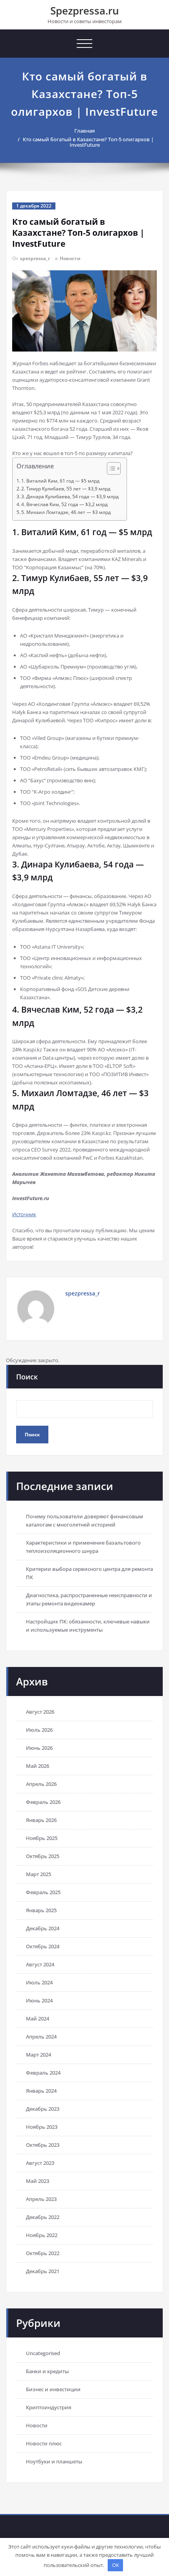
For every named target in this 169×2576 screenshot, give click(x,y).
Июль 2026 (39, 1730)
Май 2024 (38, 2019)
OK (116, 2565)
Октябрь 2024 (43, 1946)
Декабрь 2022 (43, 2217)
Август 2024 (40, 1964)
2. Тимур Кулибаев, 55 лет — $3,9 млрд (66, 489)
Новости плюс (44, 2443)
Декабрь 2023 (43, 2109)
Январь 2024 (41, 2091)
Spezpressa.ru (85, 11)
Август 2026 (40, 1712)
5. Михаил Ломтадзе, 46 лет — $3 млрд (66, 512)
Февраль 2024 (43, 2073)
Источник (24, 1214)
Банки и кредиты (47, 2371)
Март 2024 (39, 2055)
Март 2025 (39, 1874)
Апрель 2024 (41, 2037)
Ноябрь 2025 (42, 1838)
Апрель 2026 (41, 1784)
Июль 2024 (39, 1982)
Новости (70, 258)
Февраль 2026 (43, 1802)
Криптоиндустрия (49, 2407)
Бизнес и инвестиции (53, 2389)
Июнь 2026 (39, 1748)
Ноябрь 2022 (42, 2235)
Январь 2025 (41, 1910)
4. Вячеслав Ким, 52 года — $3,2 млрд (64, 504)
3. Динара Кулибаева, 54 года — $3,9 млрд (70, 496)
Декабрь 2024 (43, 1928)
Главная (84, 131)
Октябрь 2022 (43, 2253)
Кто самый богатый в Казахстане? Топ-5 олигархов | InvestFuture (88, 142)
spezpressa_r (35, 258)
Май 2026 (38, 1766)
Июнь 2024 (39, 2000)
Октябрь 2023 (43, 2145)
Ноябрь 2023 (42, 2127)
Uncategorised (43, 2353)
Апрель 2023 (41, 2199)
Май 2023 (38, 2181)
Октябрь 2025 (43, 1856)
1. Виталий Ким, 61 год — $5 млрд (60, 481)
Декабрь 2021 (43, 2271)
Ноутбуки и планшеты (54, 2461)
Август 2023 (40, 2163)
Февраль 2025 (43, 1892)
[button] (110, 469)
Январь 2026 (41, 1820)
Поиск (27, 1377)
